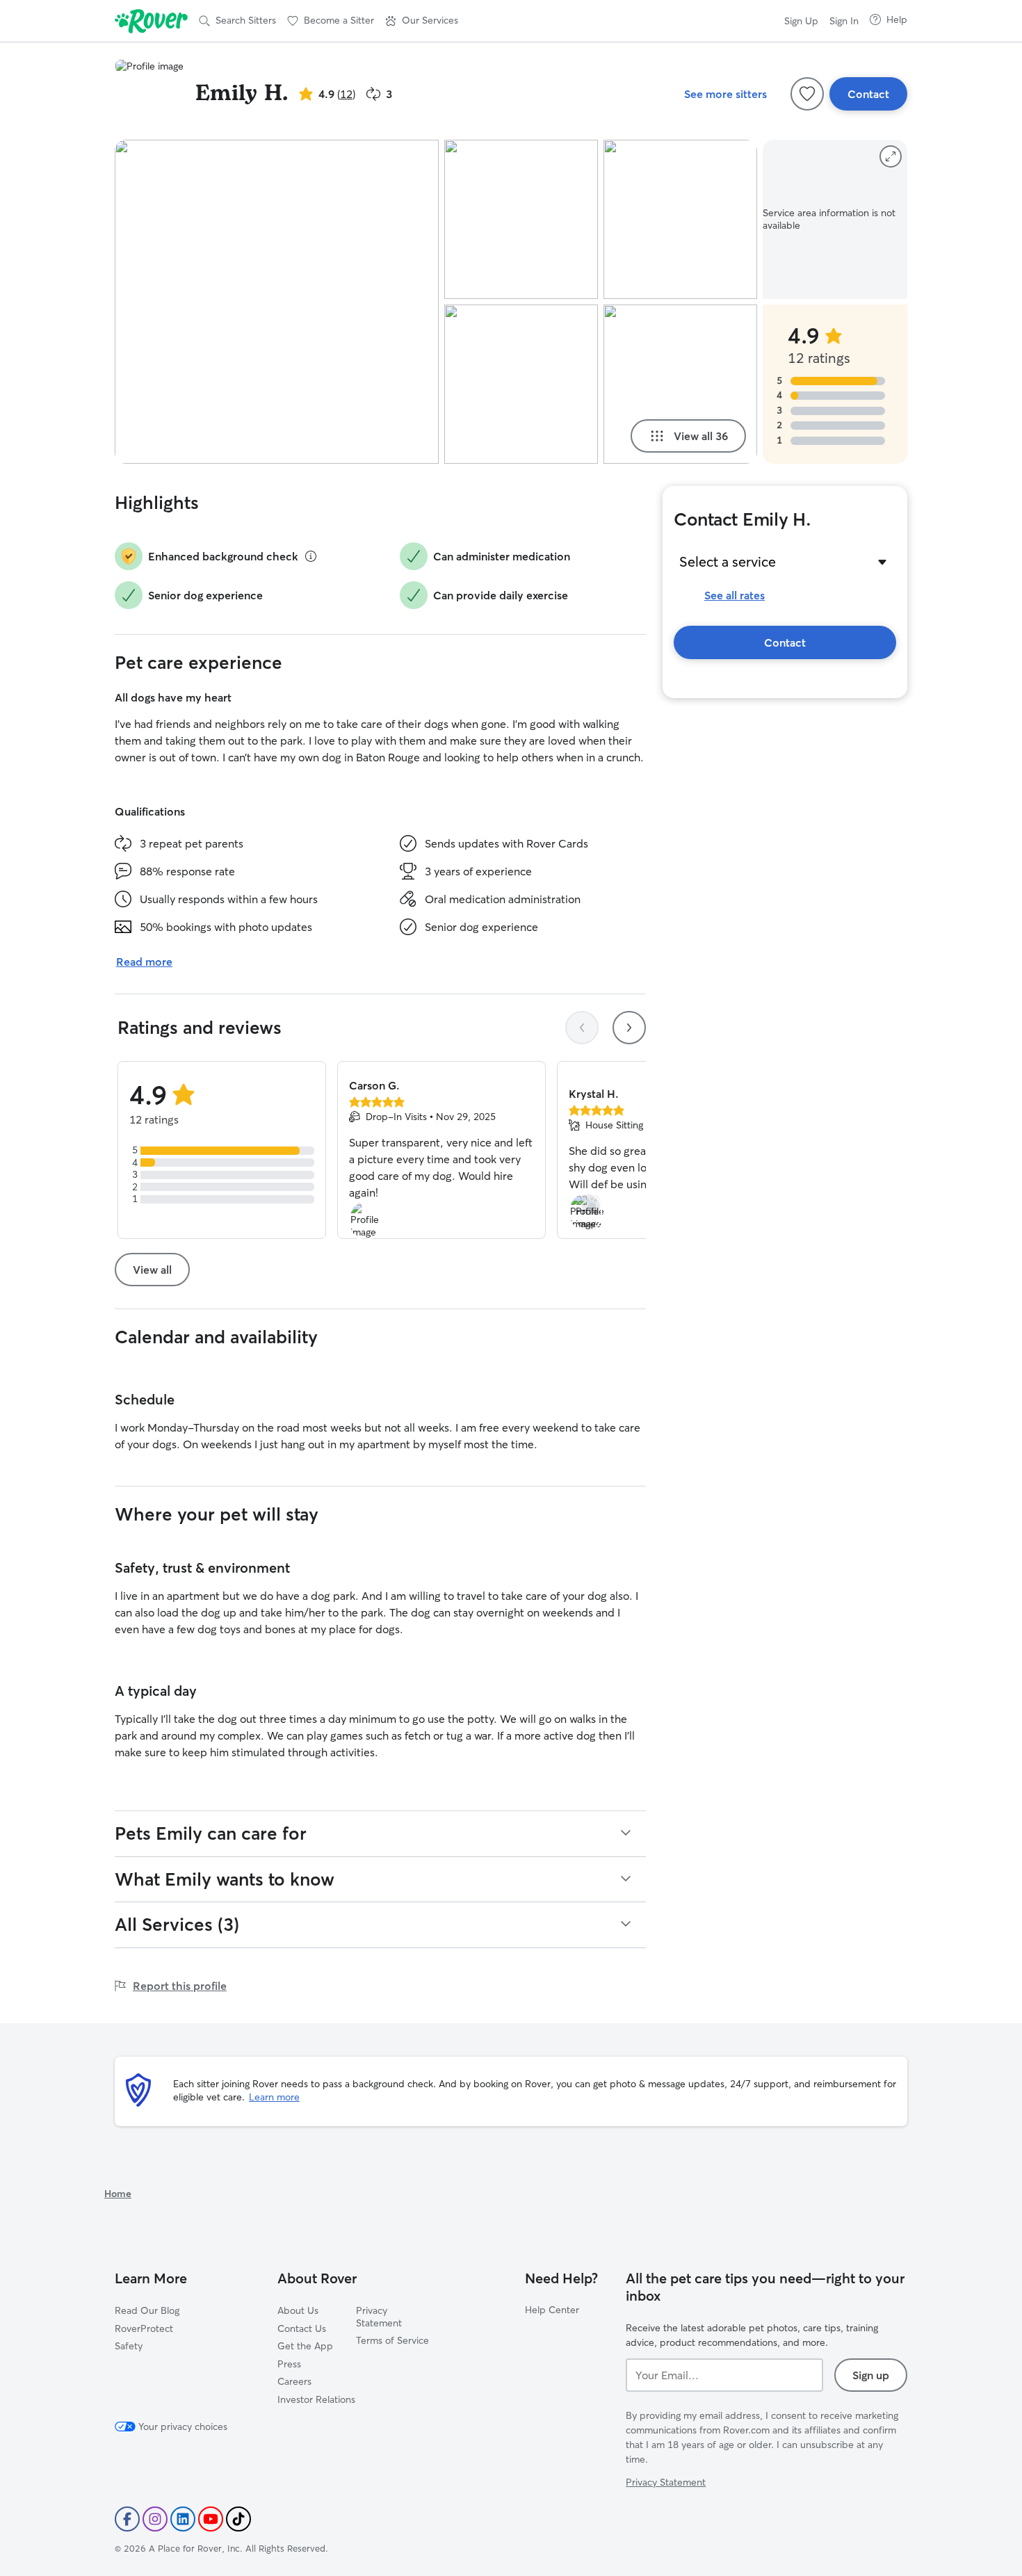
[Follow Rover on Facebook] (127, 2519)
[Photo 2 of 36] (521, 219)
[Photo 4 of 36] (680, 219)
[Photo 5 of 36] (680, 384)
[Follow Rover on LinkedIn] (183, 2519)
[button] (422, 21)
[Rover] (151, 21)
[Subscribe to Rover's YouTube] (211, 2519)
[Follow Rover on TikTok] (238, 2519)
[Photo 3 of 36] (521, 384)
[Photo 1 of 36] (277, 302)
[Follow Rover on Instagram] (155, 2519)
